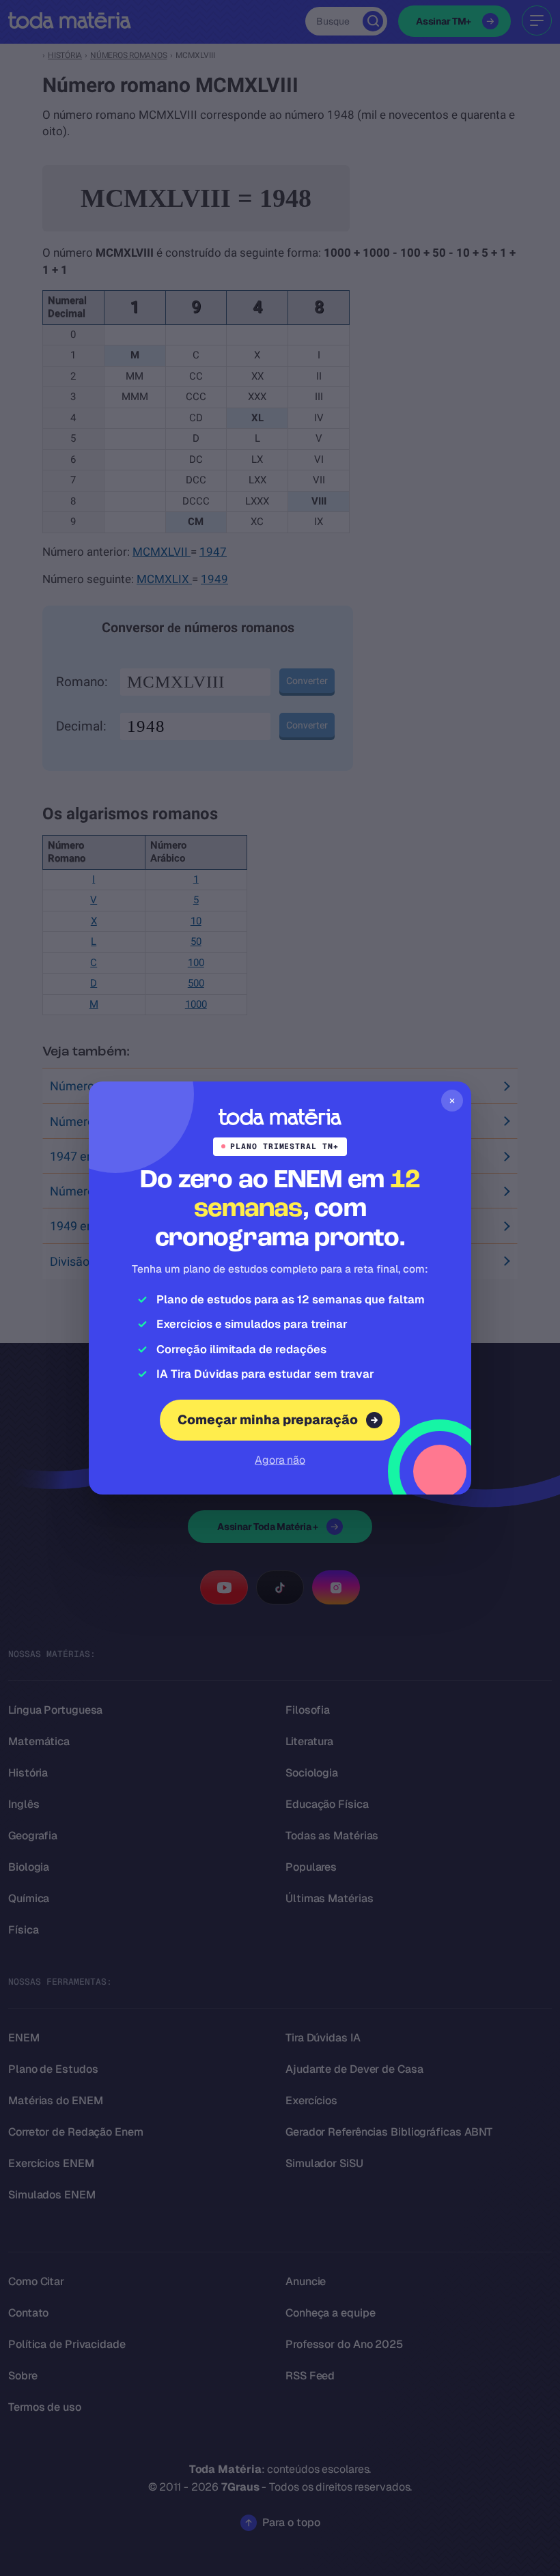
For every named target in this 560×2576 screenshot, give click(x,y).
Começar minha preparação (268, 1420)
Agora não (280, 1460)
